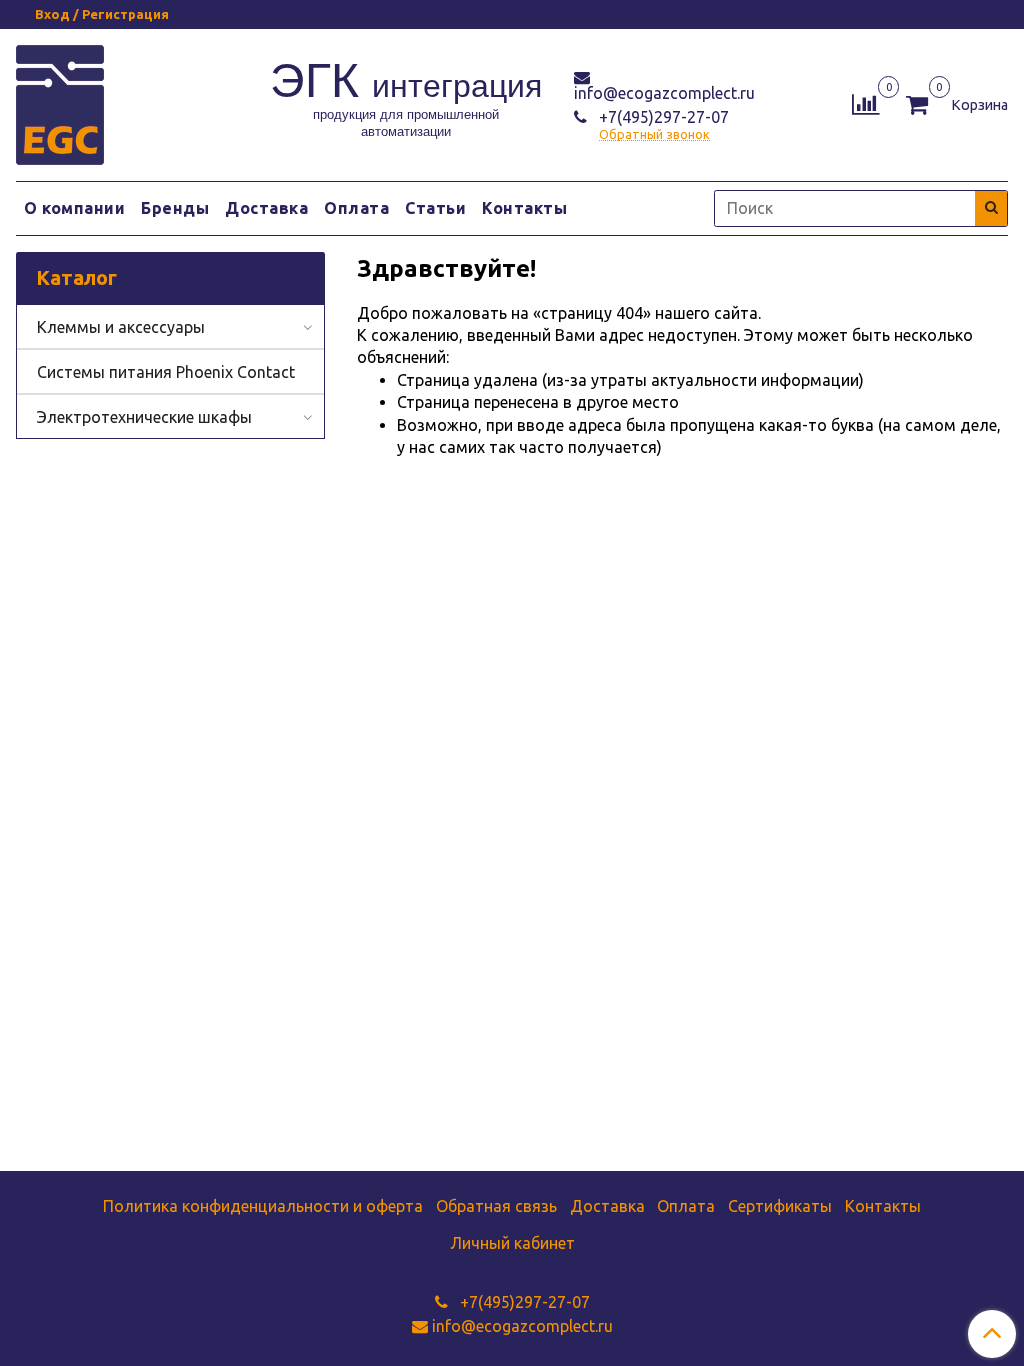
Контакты (524, 208)
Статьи (435, 208)
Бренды (175, 208)
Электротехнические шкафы (144, 417)
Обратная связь (496, 1206)
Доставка (266, 208)
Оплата (356, 208)
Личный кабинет (512, 1243)
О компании (74, 208)
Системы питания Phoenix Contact (166, 372)
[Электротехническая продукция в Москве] (60, 101)
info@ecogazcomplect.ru (664, 93)
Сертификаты (780, 1206)
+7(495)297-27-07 (662, 117)
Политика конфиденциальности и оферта (263, 1206)
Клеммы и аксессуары (121, 327)
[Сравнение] (865, 103)
